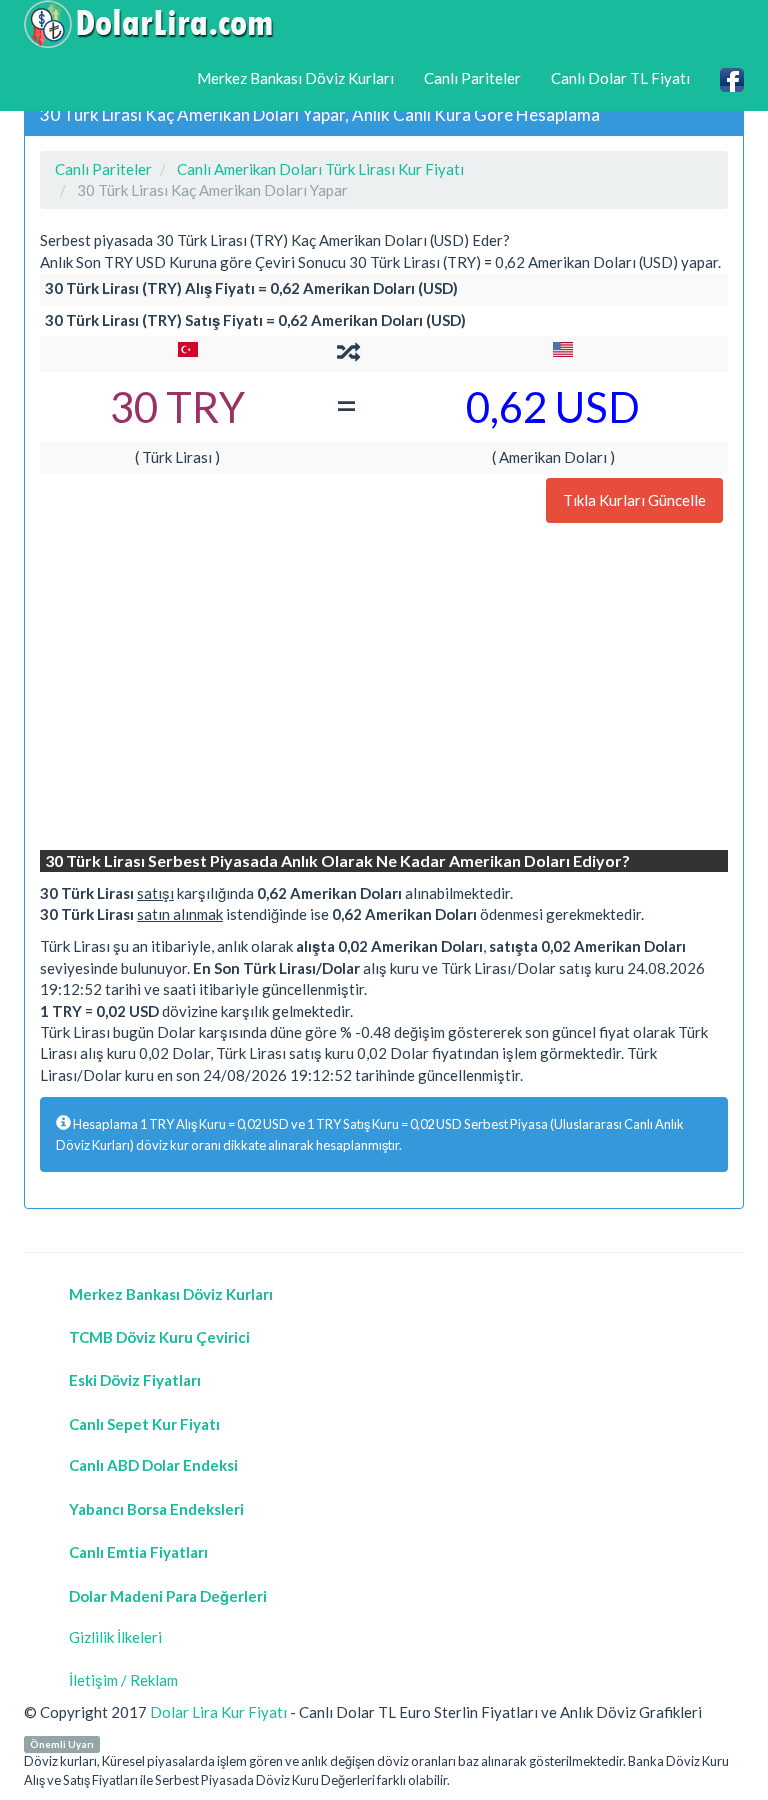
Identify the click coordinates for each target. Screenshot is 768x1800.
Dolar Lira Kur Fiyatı (218, 1712)
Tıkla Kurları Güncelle (634, 500)
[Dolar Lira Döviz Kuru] (149, 24)
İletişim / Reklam (123, 1680)
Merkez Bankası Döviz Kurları (295, 78)
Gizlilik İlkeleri (115, 1637)
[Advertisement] (384, 689)
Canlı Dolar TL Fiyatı (620, 78)
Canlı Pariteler (472, 78)
